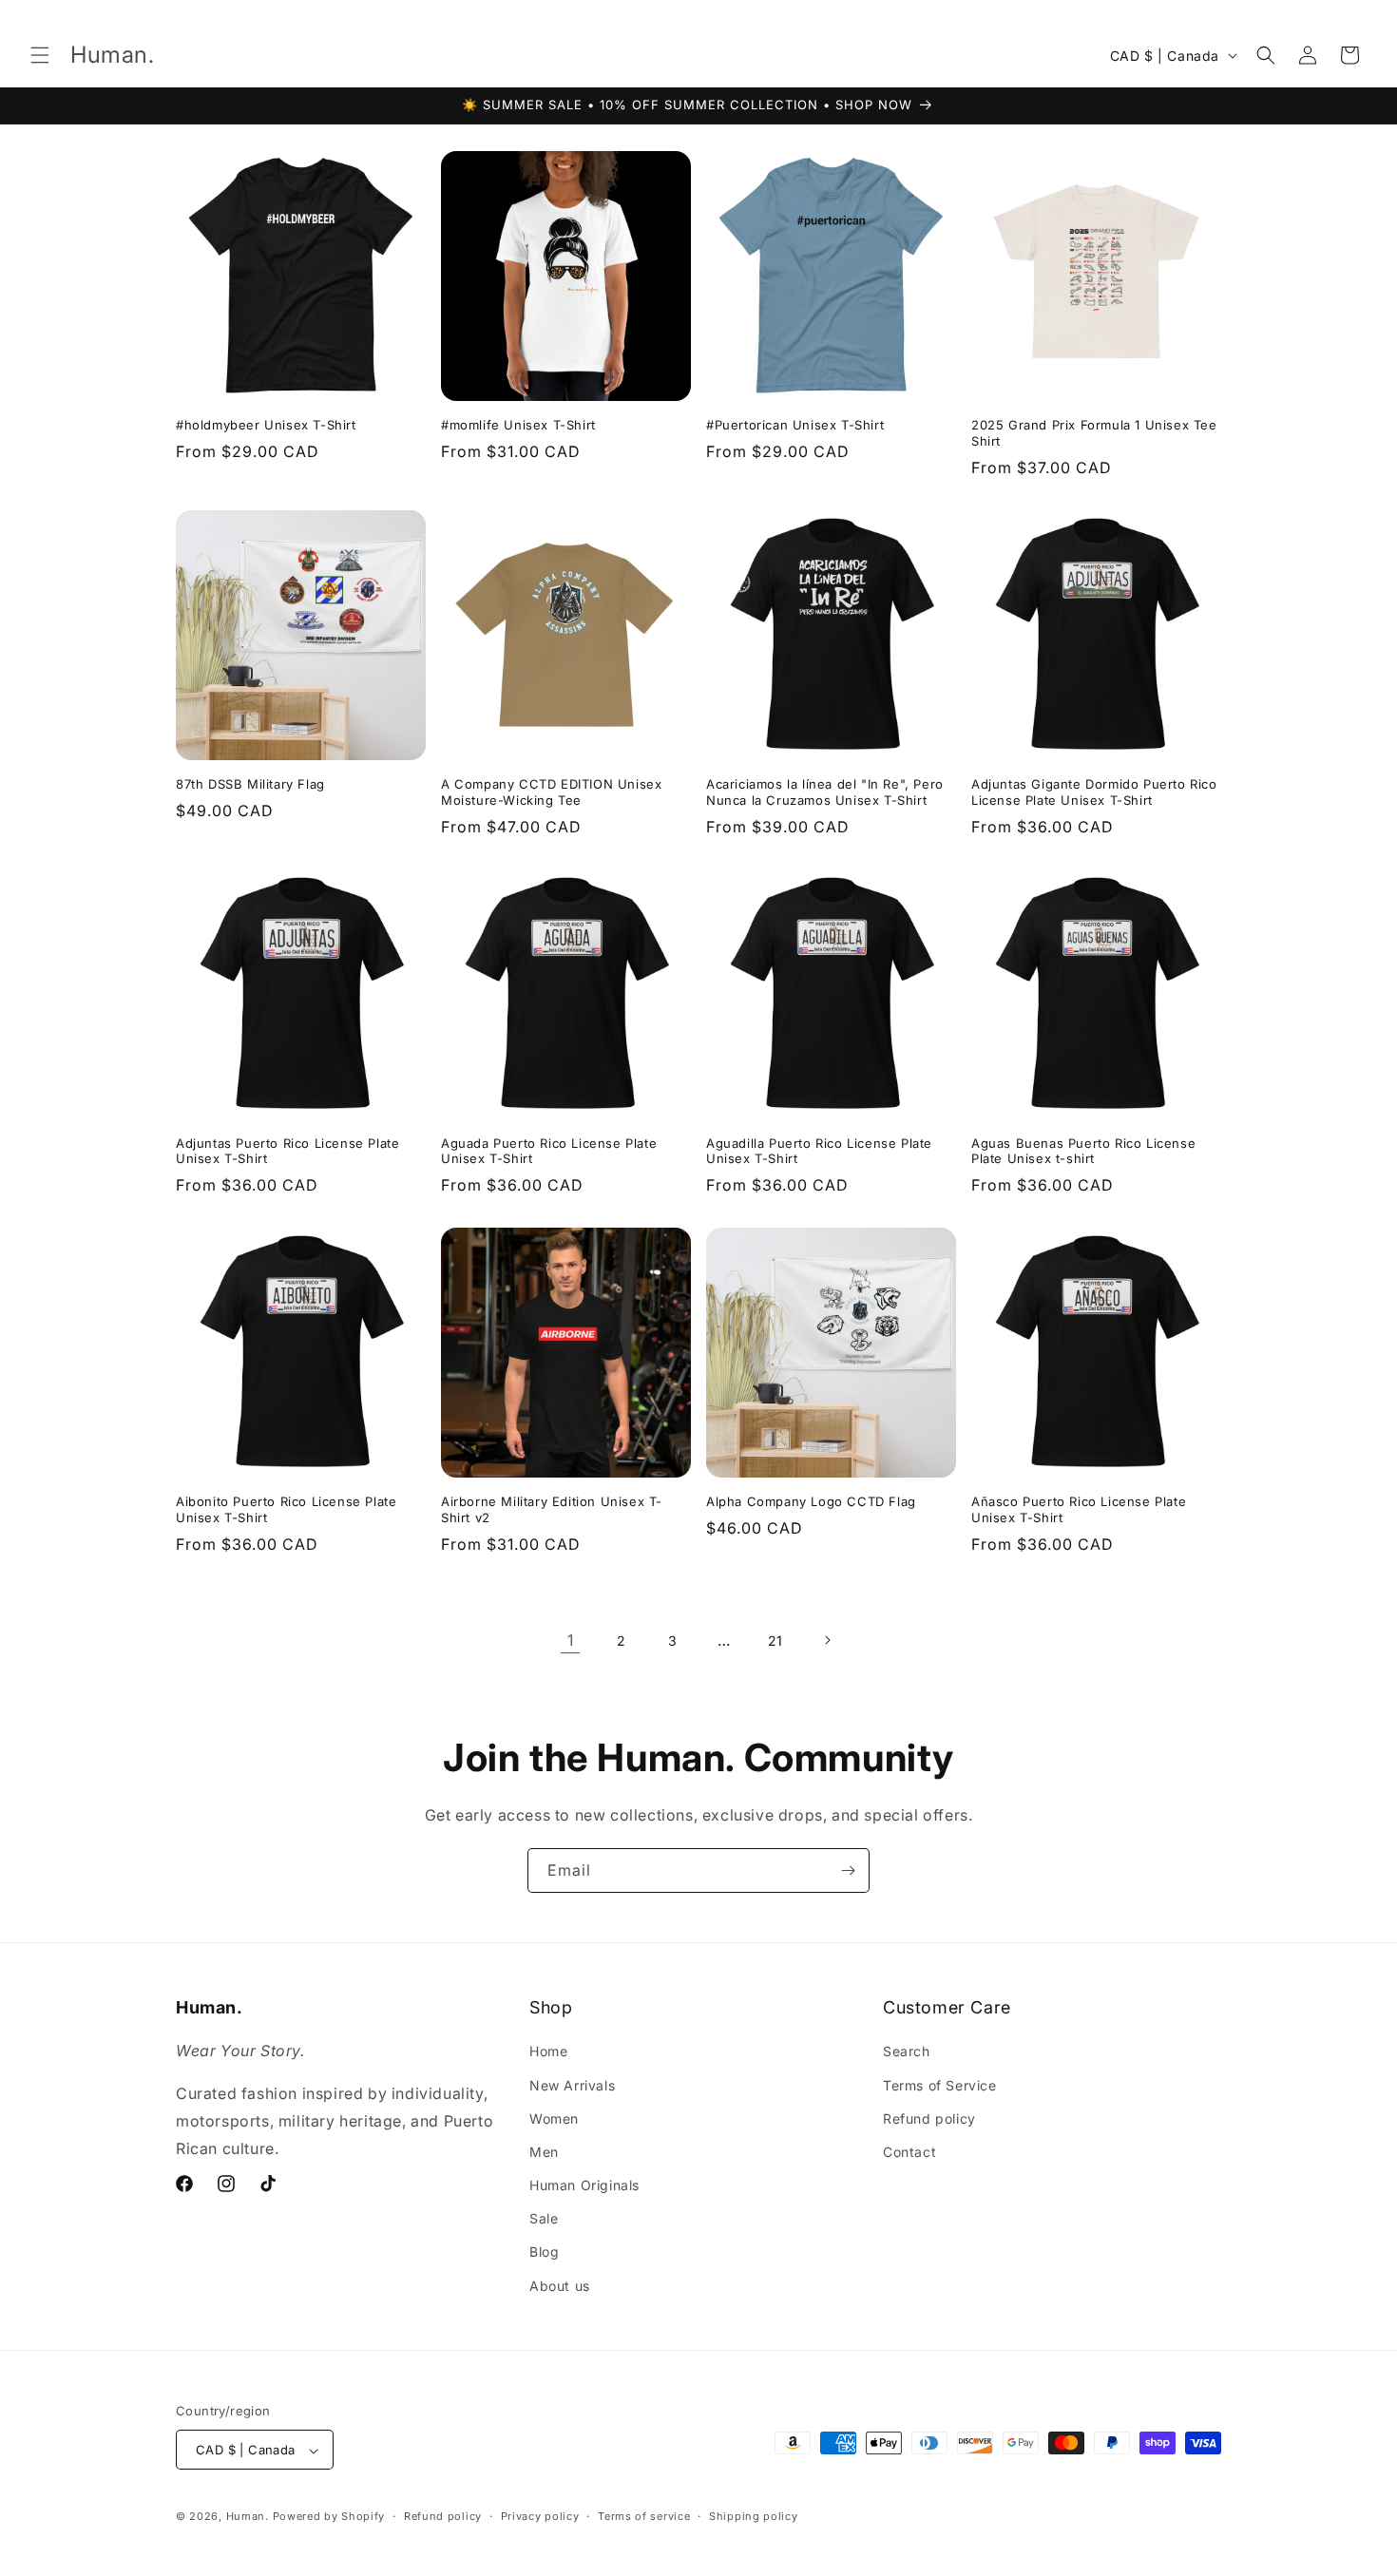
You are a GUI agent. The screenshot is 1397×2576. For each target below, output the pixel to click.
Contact (909, 2152)
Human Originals (584, 2185)
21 (775, 1641)
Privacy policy (540, 2516)
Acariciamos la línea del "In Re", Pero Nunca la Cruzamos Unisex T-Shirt (825, 792)
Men (544, 2152)
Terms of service (644, 2516)
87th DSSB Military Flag (250, 784)
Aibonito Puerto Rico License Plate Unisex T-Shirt (286, 1509)
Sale (544, 2219)
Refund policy (929, 2118)
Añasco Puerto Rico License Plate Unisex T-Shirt (1079, 1509)
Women (554, 2118)
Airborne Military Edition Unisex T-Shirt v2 (552, 1509)
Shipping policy (754, 2516)
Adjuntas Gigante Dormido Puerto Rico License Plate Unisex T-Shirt (1094, 792)
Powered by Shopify (329, 2517)
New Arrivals (572, 2085)
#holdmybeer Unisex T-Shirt (266, 425)
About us (560, 2286)
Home (548, 2052)
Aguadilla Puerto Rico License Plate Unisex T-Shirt (819, 1151)
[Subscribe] (848, 1870)
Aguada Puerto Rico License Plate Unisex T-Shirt (549, 1151)
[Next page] (827, 1640)
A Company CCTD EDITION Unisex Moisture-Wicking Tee (551, 792)
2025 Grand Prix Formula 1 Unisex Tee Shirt (1094, 433)
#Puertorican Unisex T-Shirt (795, 425)
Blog (544, 2252)
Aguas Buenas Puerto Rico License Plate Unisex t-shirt (1083, 1151)
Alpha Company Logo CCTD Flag (811, 1501)
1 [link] (571, 1640)
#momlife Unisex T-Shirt (518, 425)
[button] (40, 55)
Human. (248, 2517)
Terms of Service (940, 2085)
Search (907, 2052)
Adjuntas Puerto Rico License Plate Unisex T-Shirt (287, 1151)
